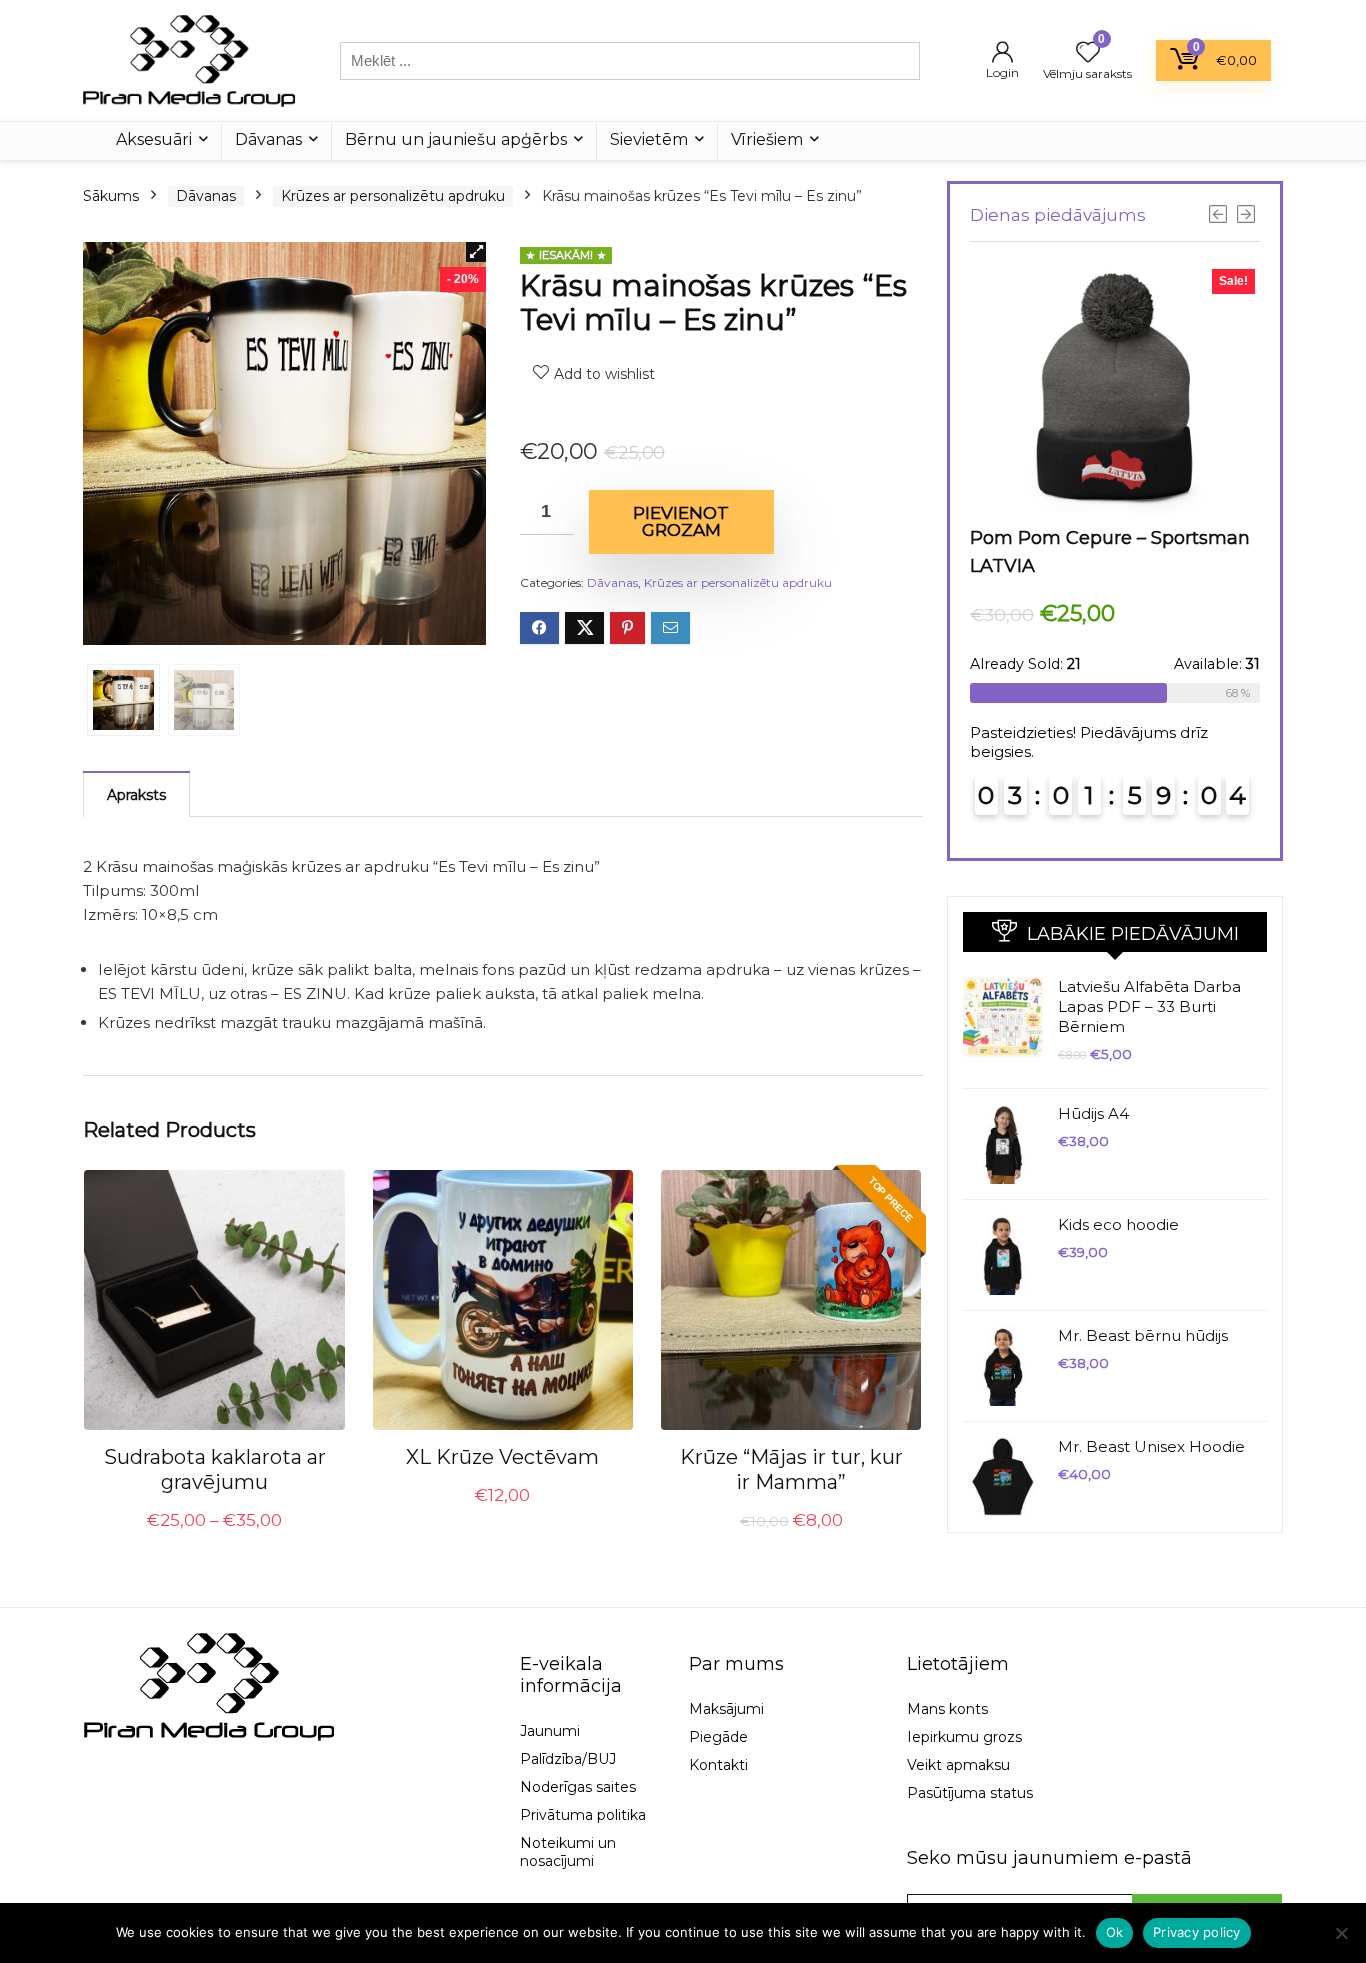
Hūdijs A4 (1093, 1113)
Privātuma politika (583, 1815)
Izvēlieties (215, 1543)
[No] (1341, 1933)
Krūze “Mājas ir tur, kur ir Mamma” (791, 1469)
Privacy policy (1197, 1932)
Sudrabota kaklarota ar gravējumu (215, 1469)
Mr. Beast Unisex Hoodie (1151, 1446)
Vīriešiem (767, 139)
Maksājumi (726, 1709)
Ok (1115, 1932)
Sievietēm (649, 139)
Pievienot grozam (681, 521)
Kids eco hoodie (1118, 1224)
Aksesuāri (154, 139)
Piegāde (718, 1737)
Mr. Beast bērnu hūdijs (1143, 1335)
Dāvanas (268, 139)
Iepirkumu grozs (964, 1737)
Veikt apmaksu (958, 1765)
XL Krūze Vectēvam (502, 1457)
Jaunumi (550, 1731)
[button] (476, 252)
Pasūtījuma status (970, 1793)
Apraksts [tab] (136, 795)
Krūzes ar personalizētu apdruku (393, 196)
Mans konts (947, 1709)
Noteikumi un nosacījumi (568, 1852)
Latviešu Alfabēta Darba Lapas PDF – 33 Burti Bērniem (1149, 1006)
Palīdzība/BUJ (568, 1759)
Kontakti (718, 1765)
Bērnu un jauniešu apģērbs (456, 139)
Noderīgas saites (578, 1787)
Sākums (111, 196)
